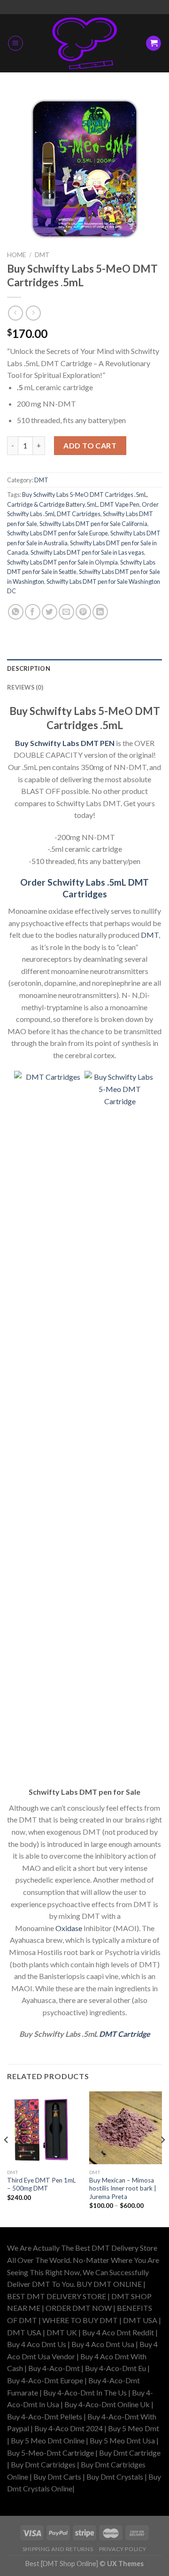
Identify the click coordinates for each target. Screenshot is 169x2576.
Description (29, 668)
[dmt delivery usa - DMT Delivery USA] (84, 43)
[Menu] (15, 43)
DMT (42, 255)
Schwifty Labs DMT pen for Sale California (93, 524)
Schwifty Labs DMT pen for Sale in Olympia (62, 562)
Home (16, 255)
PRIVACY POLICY (123, 2549)
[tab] (84, 668)
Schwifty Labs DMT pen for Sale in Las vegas (87, 552)
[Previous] (7, 2159)
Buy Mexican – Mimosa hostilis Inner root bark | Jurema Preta (123, 2188)
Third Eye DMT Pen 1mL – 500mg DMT (42, 2184)
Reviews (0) (25, 687)
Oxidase (68, 1928)
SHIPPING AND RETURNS (58, 2549)
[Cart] (154, 43)
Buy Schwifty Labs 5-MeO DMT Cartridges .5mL (84, 495)
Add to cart (90, 445)
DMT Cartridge (125, 2034)
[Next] (162, 2159)
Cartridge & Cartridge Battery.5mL (52, 504)
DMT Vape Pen (120, 504)
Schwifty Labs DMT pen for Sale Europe (58, 533)
